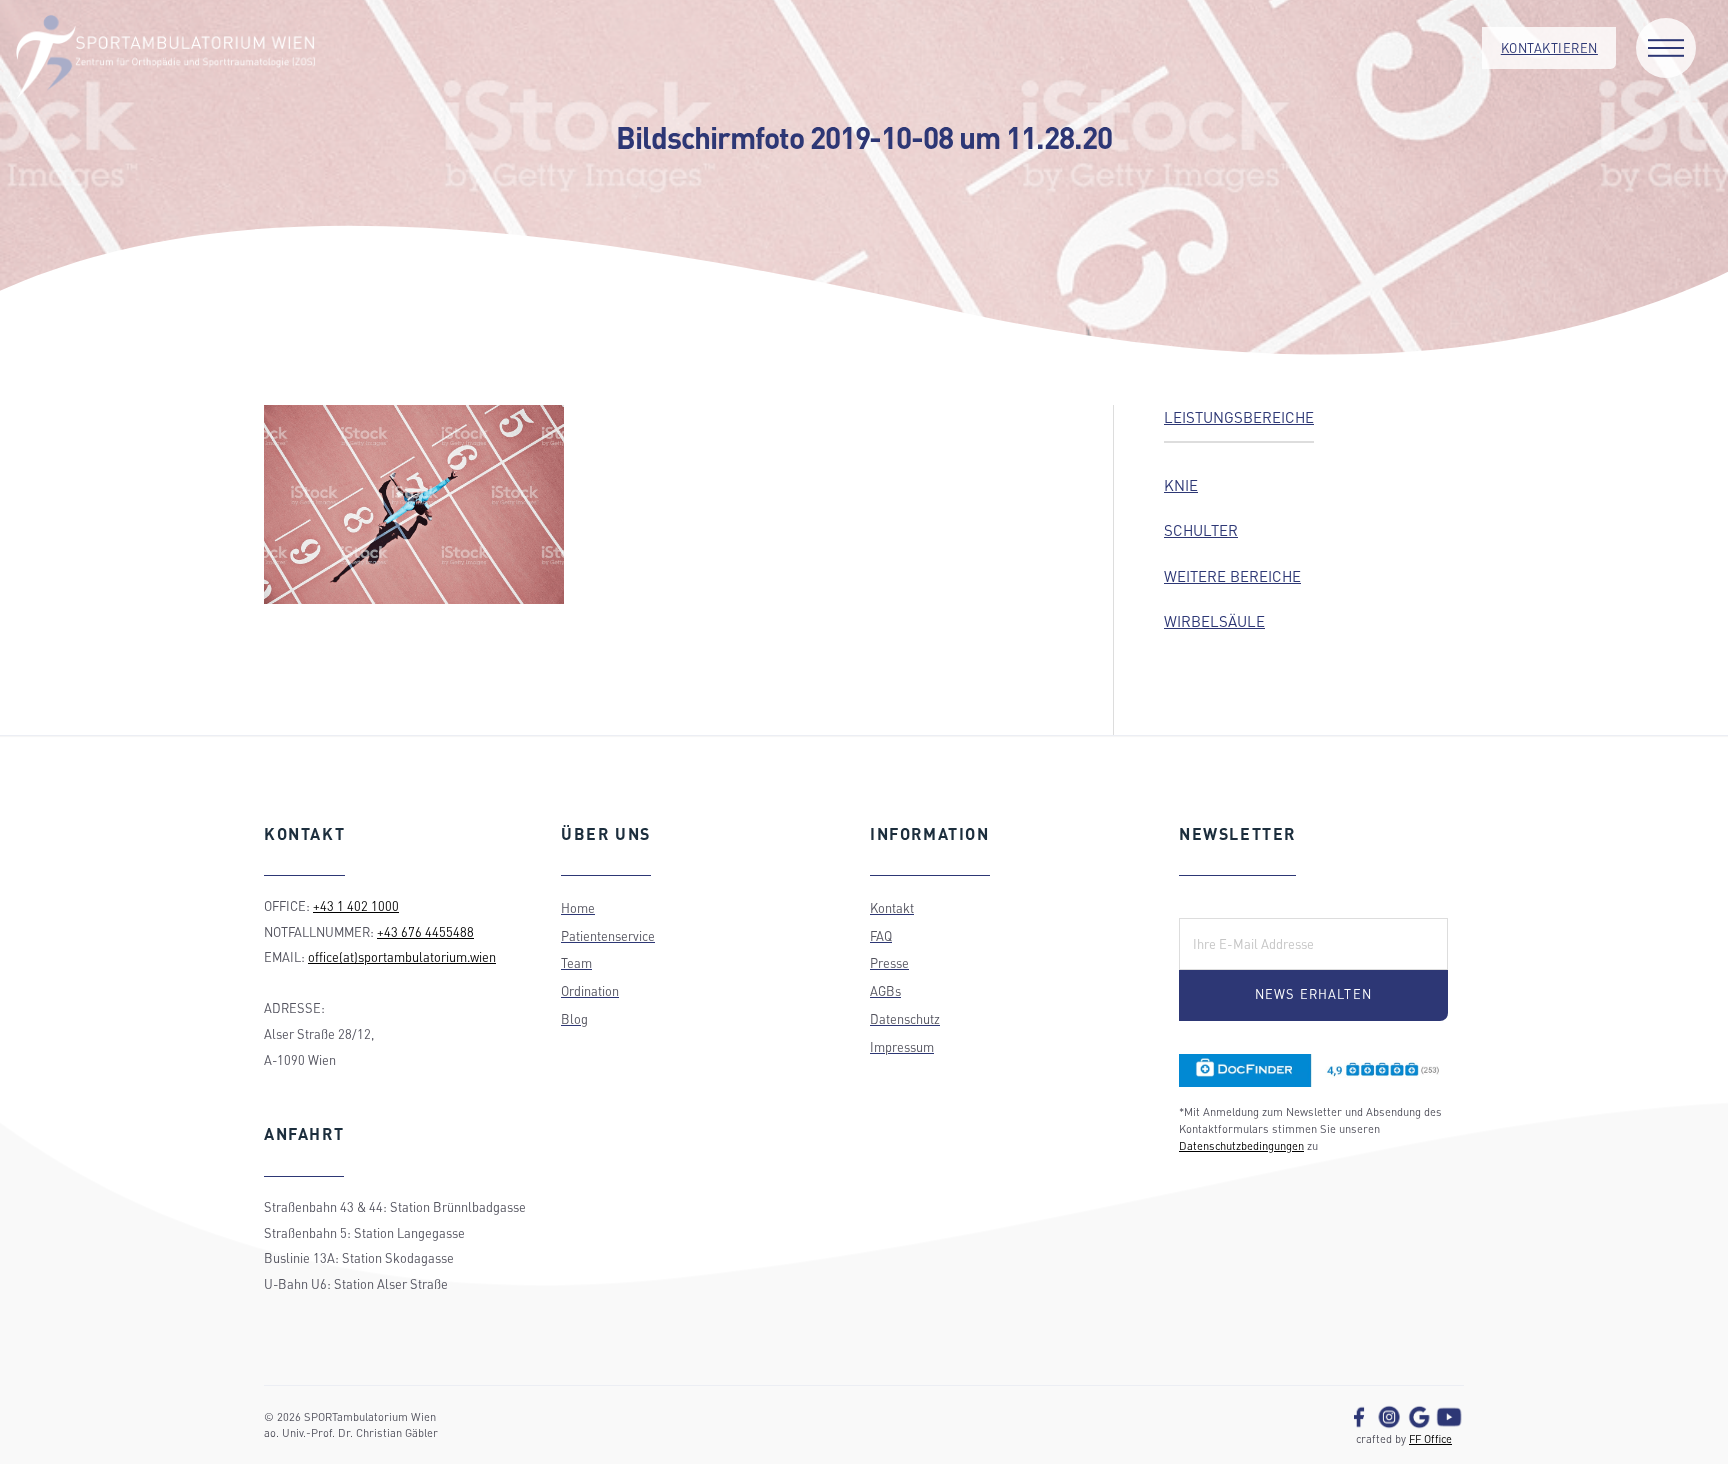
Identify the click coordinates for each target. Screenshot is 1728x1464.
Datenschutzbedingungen (1241, 1145)
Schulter (1201, 530)
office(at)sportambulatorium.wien (402, 957)
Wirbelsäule (1214, 621)
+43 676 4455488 (425, 932)
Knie (1181, 485)
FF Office (1430, 1438)
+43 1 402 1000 (356, 906)
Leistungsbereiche (1239, 417)
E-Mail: (1212, 904)
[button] (1666, 48)
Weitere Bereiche (1232, 576)
